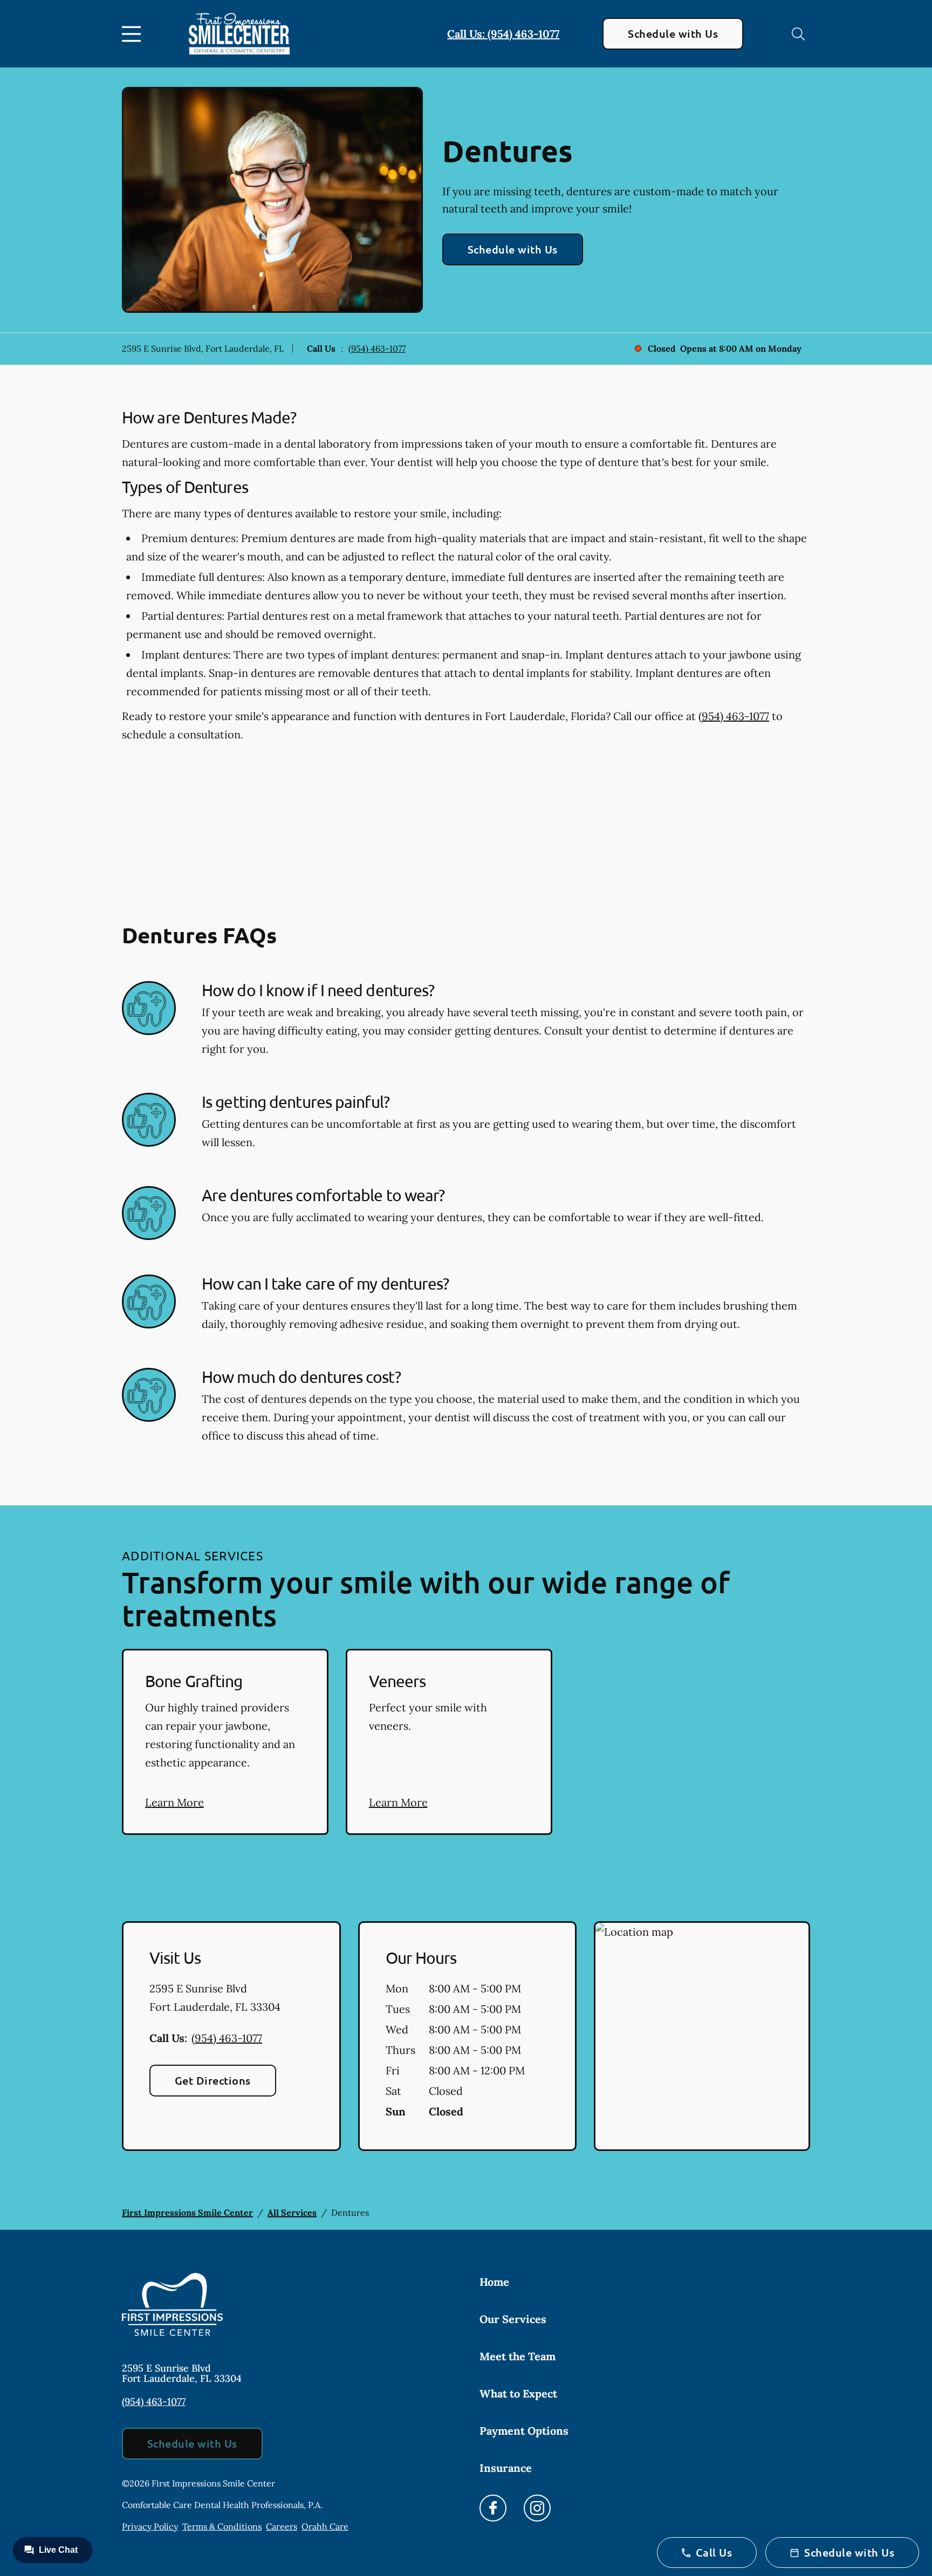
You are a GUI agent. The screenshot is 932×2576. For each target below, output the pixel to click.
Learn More (174, 1802)
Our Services (513, 2319)
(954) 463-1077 (377, 348)
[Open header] (134, 34)
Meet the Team (518, 2356)
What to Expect (518, 2393)
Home (494, 2282)
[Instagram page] (537, 2508)
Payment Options (524, 2431)
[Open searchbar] (798, 34)
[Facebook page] (493, 2508)
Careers (282, 2526)
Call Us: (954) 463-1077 (503, 34)
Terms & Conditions (222, 2526)
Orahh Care (325, 2526)
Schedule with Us (673, 33)
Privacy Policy (150, 2526)
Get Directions (213, 2080)
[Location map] (702, 2036)
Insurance (506, 2468)
